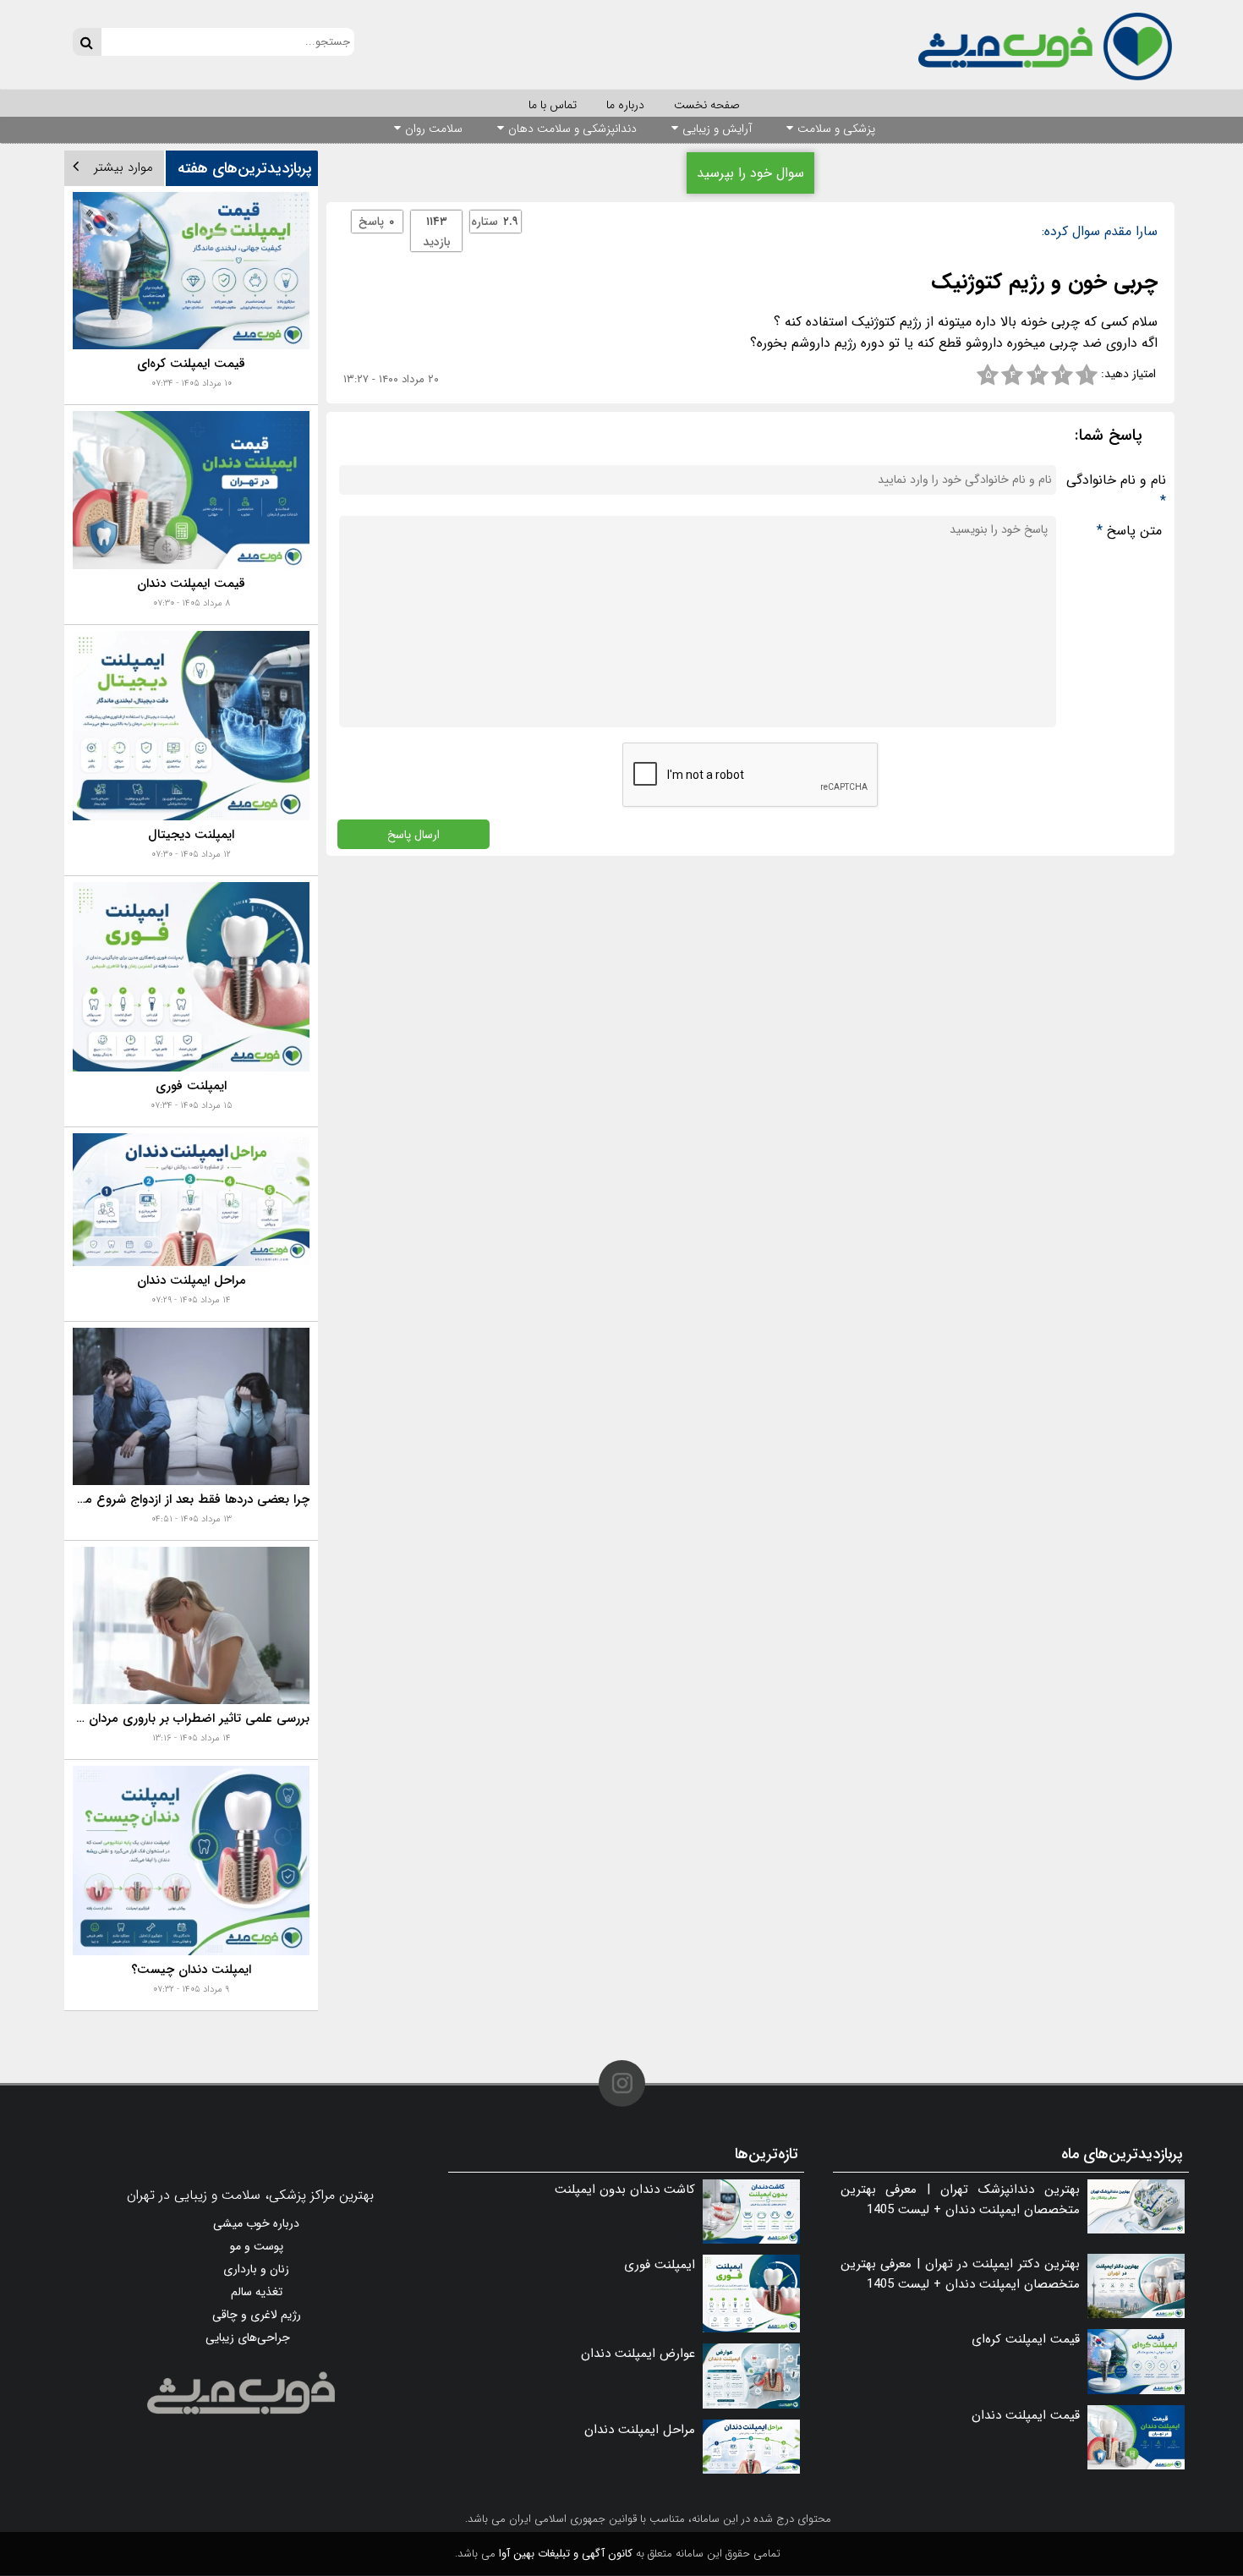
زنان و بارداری (256, 2269)
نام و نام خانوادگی (1116, 491)
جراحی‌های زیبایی (248, 2338)
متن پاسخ (1129, 531)
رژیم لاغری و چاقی (257, 2315)
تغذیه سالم (257, 2292)
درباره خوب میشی (256, 2223)
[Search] (87, 42)
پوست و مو (257, 2246)
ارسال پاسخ (413, 834)
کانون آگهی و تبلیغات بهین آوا (566, 2554)
